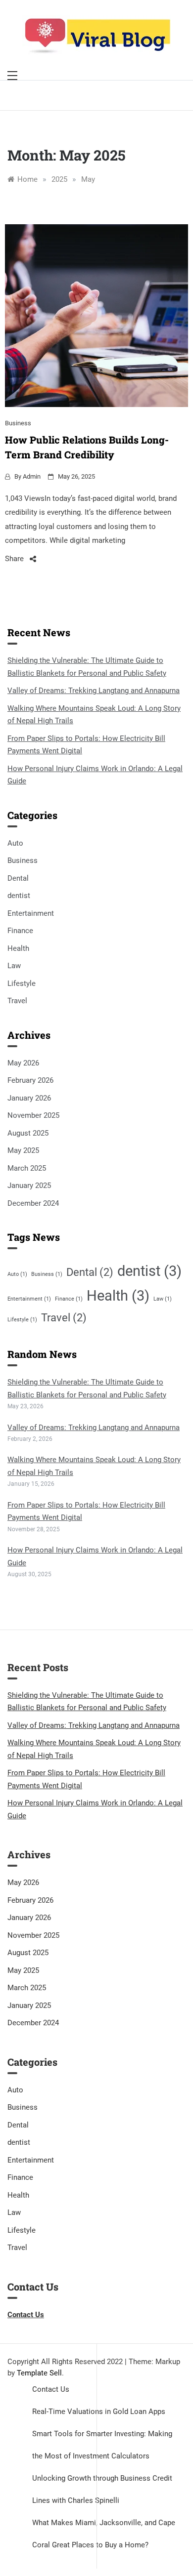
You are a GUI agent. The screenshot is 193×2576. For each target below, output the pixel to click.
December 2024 (33, 1203)
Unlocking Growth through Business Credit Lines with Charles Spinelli (102, 2489)
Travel (17, 1001)
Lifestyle (22, 983)
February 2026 (30, 1080)
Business (18, 423)
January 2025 (29, 1186)
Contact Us (51, 2389)
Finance (20, 931)
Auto (15, 843)
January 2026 (29, 1098)
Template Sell (39, 2373)
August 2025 (28, 1133)
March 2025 (27, 1168)
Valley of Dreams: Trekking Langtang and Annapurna (94, 691)
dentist (19, 896)
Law (14, 966)
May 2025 (23, 1150)
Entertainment (31, 913)
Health (18, 948)
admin (32, 476)
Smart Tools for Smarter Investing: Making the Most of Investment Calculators (102, 2445)
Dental (18, 878)
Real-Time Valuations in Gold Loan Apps (99, 2412)
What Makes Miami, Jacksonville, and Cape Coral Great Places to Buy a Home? (104, 2534)
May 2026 (23, 1063)
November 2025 (33, 1115)
